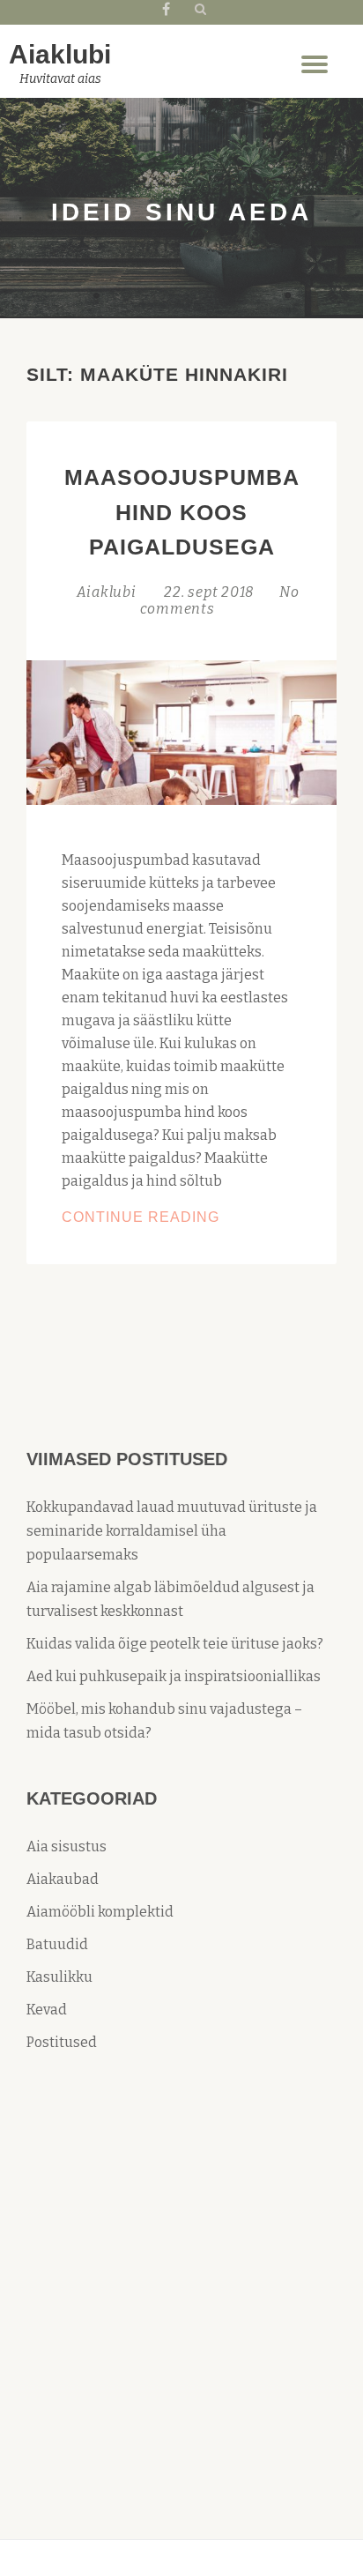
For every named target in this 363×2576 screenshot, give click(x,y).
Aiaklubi (60, 54)
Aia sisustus (67, 1846)
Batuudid (57, 1944)
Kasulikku (59, 1977)
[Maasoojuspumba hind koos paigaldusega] (181, 731)
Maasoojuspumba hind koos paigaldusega (182, 512)
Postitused (62, 2042)
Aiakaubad (63, 1879)
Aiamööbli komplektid (100, 1912)
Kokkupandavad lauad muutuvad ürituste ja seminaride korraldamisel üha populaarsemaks (172, 1531)
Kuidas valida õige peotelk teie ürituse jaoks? (175, 1644)
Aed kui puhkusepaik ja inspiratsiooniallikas (174, 1676)
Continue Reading (181, 1219)
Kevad (47, 2010)
